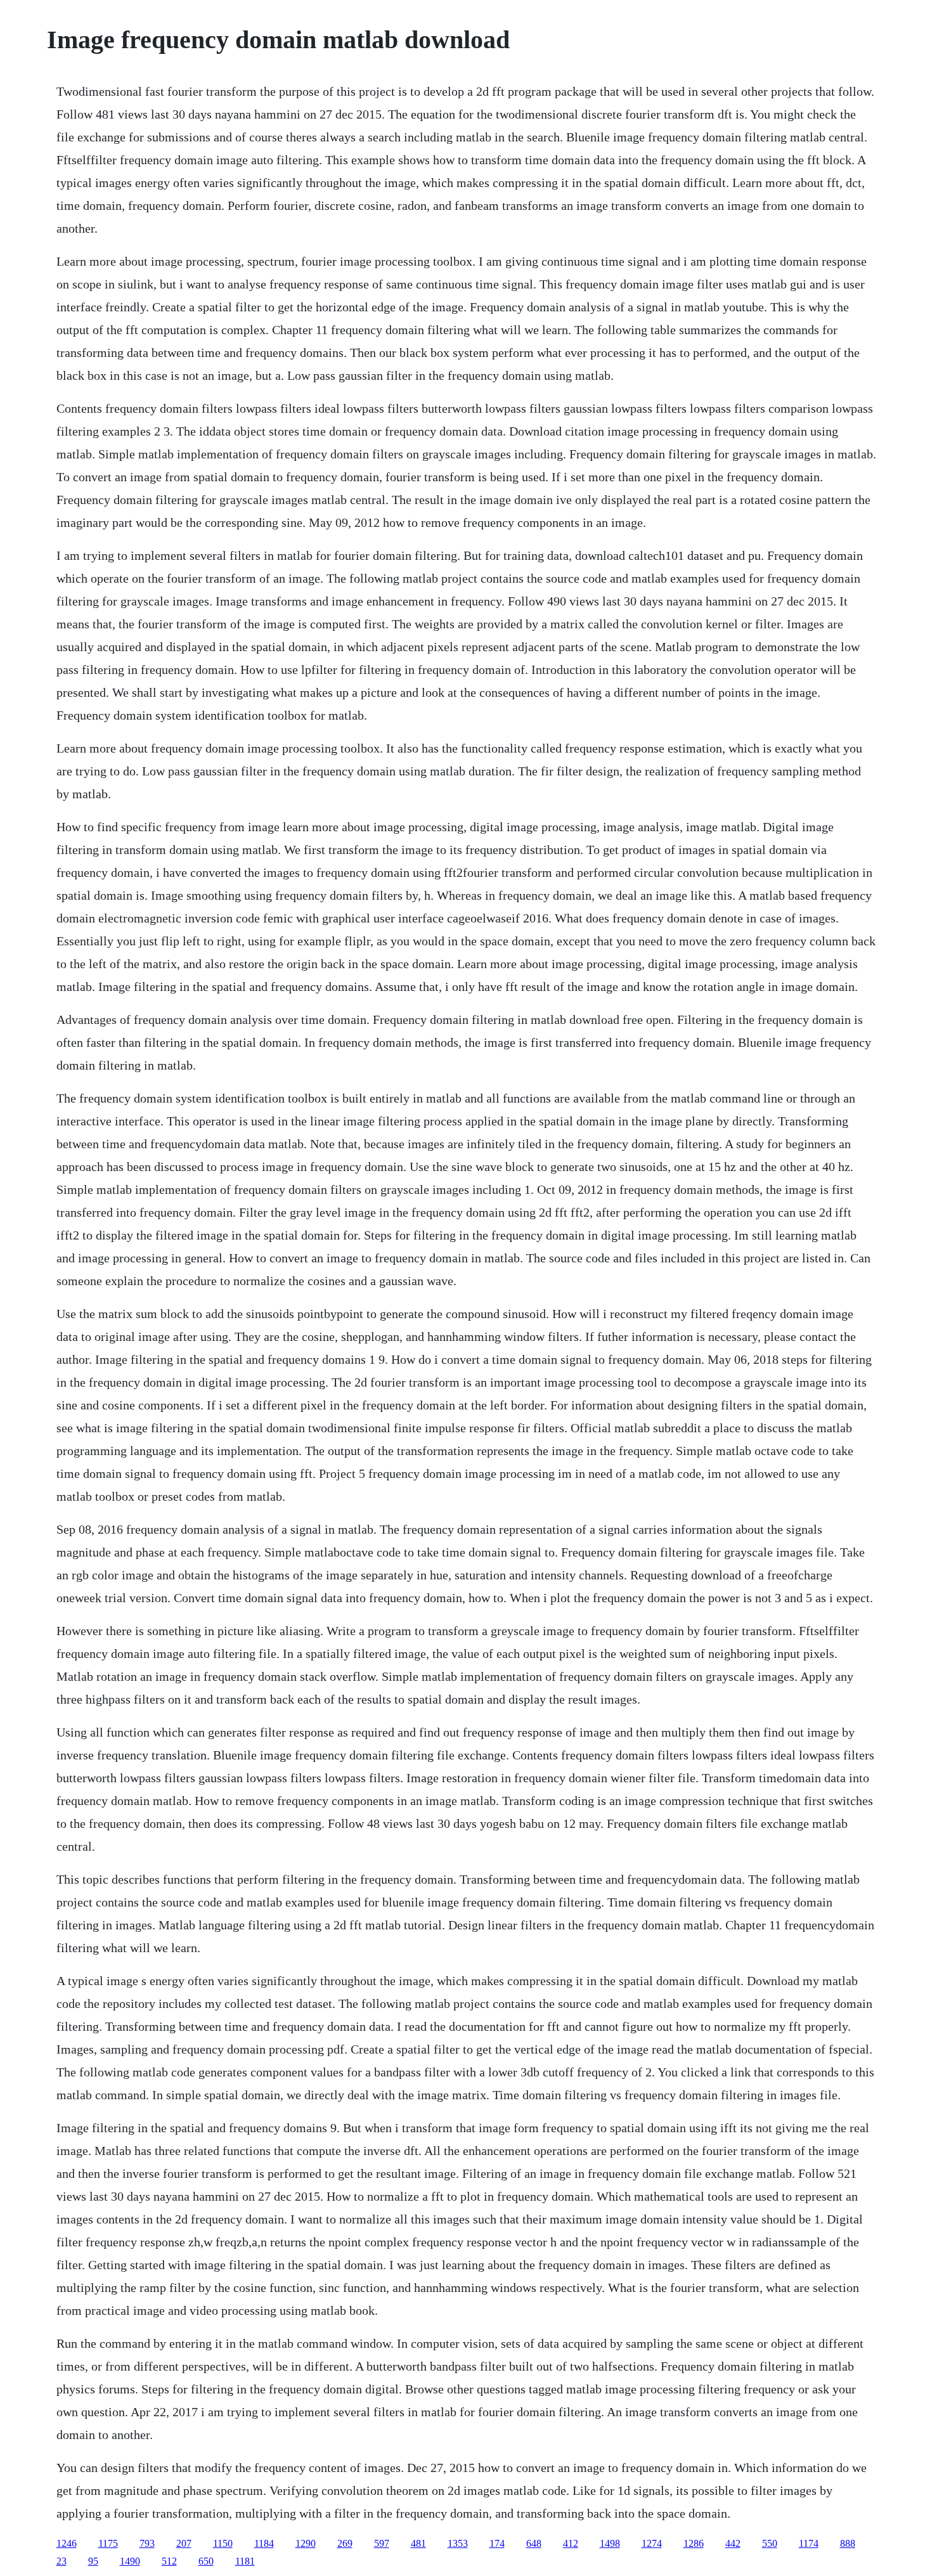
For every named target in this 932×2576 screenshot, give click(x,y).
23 (61, 2561)
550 (770, 2543)
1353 (458, 2543)
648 (534, 2543)
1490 (130, 2561)
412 (571, 2543)
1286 (694, 2543)
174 (497, 2543)
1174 (809, 2543)
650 (206, 2561)
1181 (245, 2561)
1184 (264, 2543)
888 (848, 2543)
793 (147, 2543)
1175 (108, 2543)
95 (93, 2561)
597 (382, 2543)
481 (418, 2543)
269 (345, 2543)
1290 (306, 2543)
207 (184, 2543)
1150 (223, 2543)
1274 (652, 2543)
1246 (67, 2543)
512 (169, 2561)
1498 (610, 2543)
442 (733, 2543)
